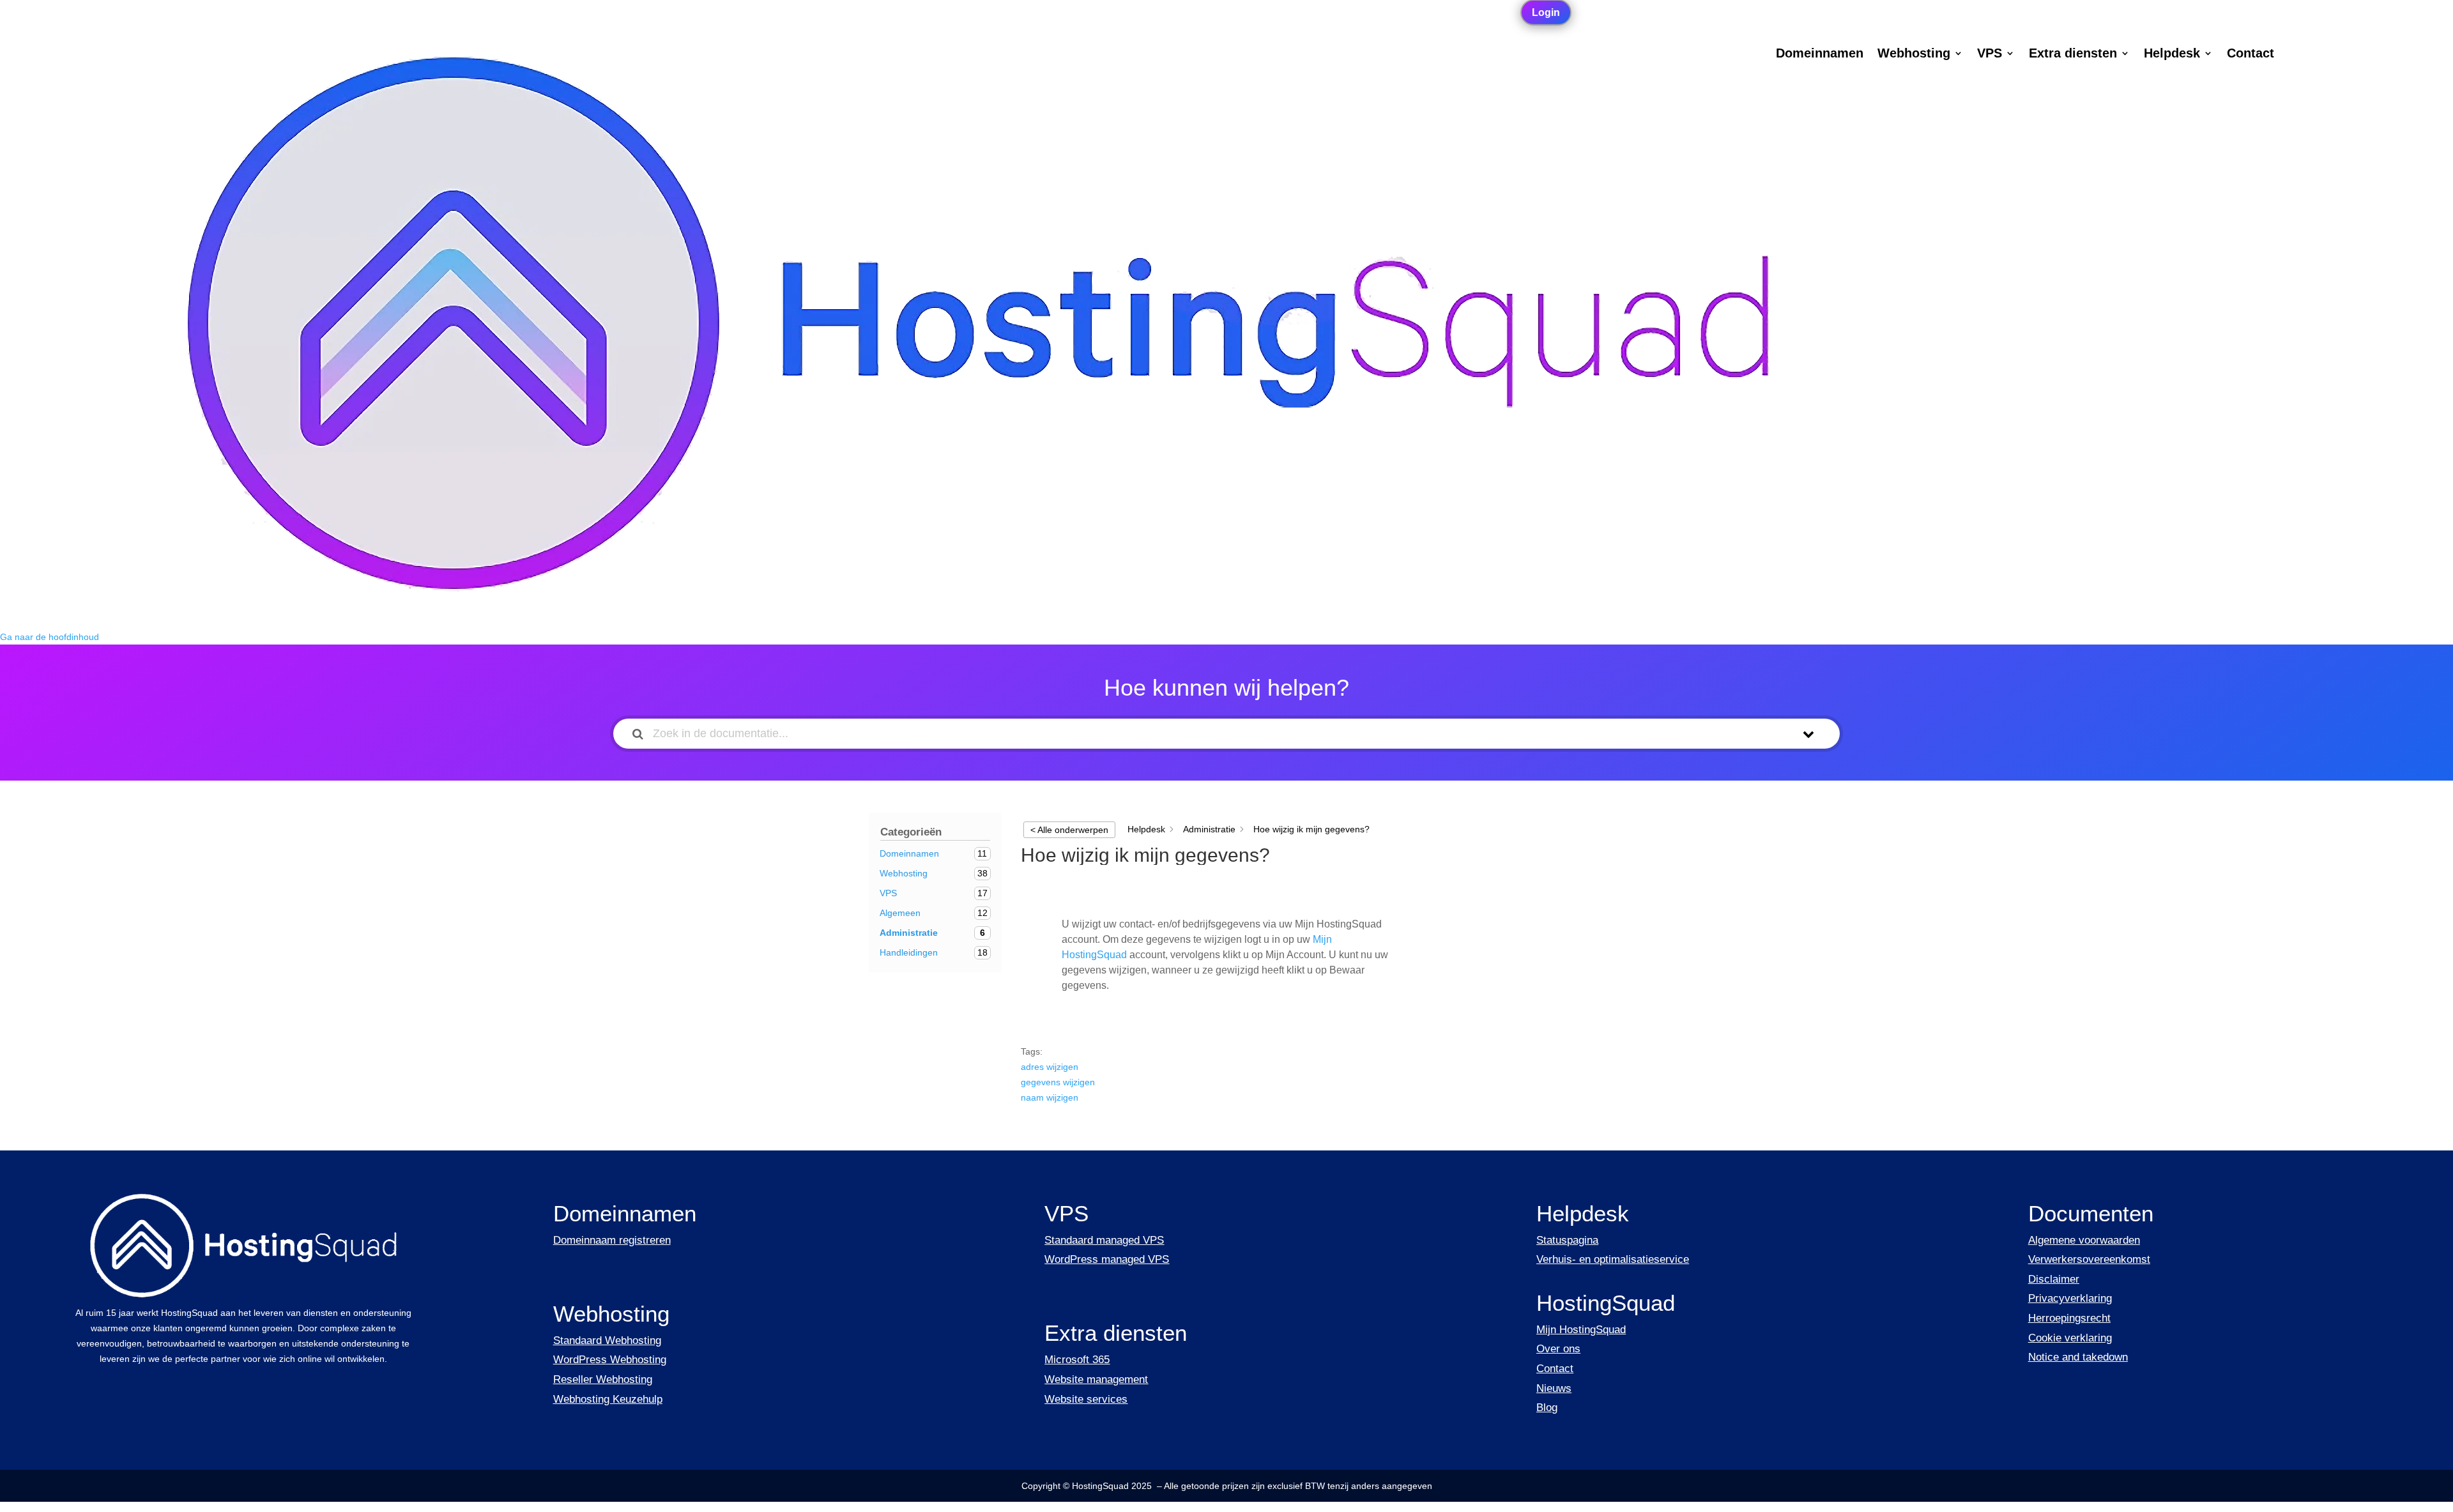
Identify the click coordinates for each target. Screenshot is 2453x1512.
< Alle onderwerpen (1069, 830)
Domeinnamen (1820, 54)
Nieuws (1554, 1388)
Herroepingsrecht (2069, 1318)
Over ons (1558, 1349)
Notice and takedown (2078, 1357)
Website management (1096, 1379)
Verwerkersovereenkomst (2089, 1259)
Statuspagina (1567, 1240)
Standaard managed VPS (1104, 1240)
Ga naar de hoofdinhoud (50, 637)
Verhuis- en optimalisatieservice (1613, 1259)
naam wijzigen (1050, 1097)
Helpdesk (2172, 54)
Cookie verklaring (2070, 1338)
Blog (1547, 1408)
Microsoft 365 (1077, 1360)
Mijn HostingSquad (1581, 1330)
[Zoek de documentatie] (638, 734)
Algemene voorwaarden (2084, 1240)
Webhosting (1914, 54)
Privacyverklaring (2070, 1298)
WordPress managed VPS (1107, 1259)
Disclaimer (2054, 1279)
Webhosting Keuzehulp (608, 1399)
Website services (1086, 1399)
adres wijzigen (1050, 1067)
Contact (2250, 54)
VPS (1990, 54)
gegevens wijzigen (1058, 1082)
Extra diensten (2073, 54)
